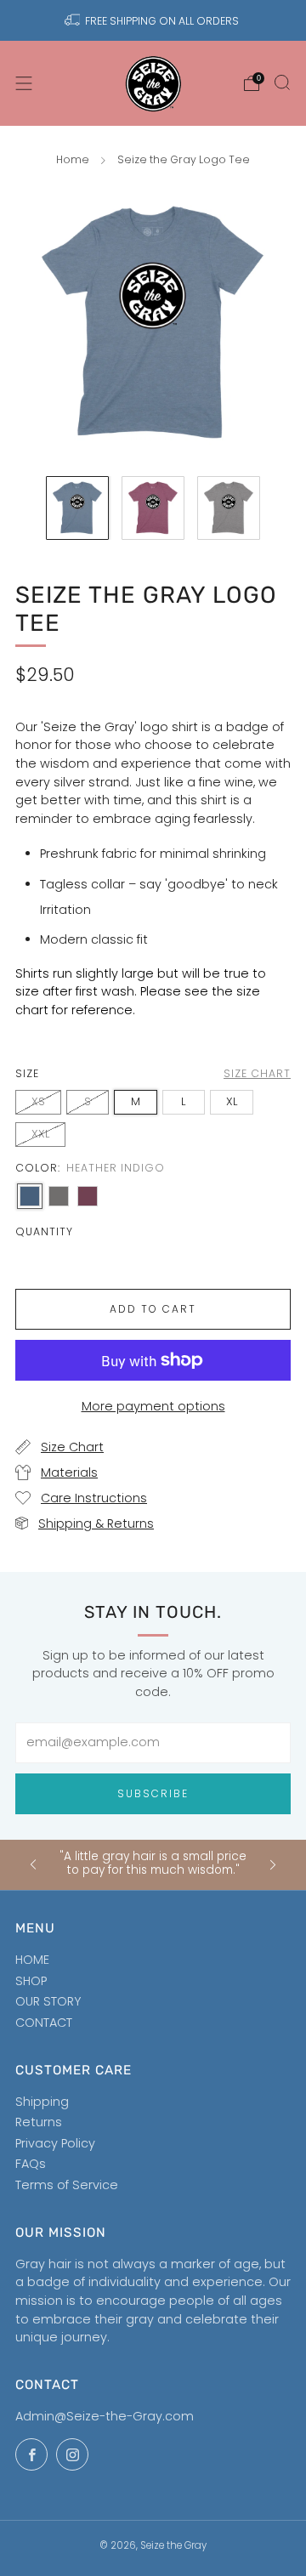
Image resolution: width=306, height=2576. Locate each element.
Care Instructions (94, 1498)
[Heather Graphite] (59, 1196)
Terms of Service (67, 2185)
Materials (69, 1472)
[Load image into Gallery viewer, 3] (229, 508)
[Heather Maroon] (88, 1196)
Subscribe (153, 1793)
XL (232, 1101)
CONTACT (44, 2023)
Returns (39, 2122)
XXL (40, 1134)
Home (73, 159)
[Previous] (33, 1865)
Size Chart (72, 1447)
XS (38, 1101)
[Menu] (24, 83)
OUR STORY (48, 2001)
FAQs (31, 2164)
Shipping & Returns (96, 1523)
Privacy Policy (55, 2143)
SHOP (31, 1981)
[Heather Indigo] (30, 1196)
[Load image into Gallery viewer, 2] (153, 508)
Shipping (42, 2102)
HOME (32, 1960)
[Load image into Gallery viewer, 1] (78, 508)
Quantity (44, 1231)
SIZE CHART (257, 1073)
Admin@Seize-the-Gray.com (105, 2416)
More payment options (153, 1406)
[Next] (273, 1865)
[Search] (282, 82)
